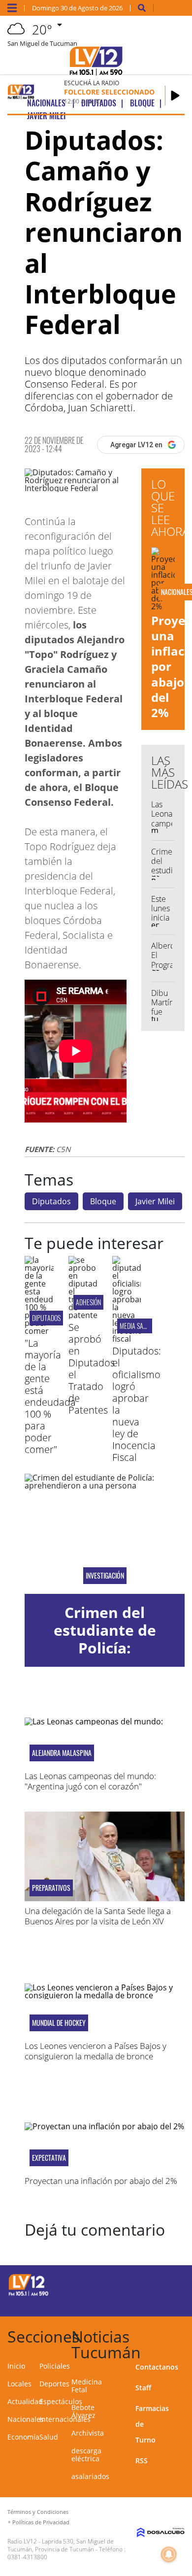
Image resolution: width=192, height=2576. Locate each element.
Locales (19, 2384)
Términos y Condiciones (38, 2512)
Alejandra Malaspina (62, 1753)
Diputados (51, 1201)
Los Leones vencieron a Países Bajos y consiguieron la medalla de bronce (96, 2051)
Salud (49, 2437)
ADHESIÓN (88, 1302)
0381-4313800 (27, 2557)
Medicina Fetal (87, 2386)
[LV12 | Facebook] (150, 2284)
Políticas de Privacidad (41, 2522)
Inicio (16, 2366)
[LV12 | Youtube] (170, 2302)
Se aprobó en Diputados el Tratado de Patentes (92, 1369)
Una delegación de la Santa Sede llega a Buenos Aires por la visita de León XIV (98, 1916)
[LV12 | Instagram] (150, 2302)
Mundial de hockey (59, 2023)
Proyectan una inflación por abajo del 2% (101, 2181)
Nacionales (26, 2419)
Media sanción (139, 1326)
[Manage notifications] (169, 2554)
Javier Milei (155, 1201)
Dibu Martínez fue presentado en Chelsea (171, 1017)
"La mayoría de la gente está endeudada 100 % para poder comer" (50, 1396)
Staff (143, 2388)
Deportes (54, 2384)
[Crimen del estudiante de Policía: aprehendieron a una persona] (105, 1534)
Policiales (55, 2366)
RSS (142, 2460)
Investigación (105, 1576)
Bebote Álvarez (83, 2411)
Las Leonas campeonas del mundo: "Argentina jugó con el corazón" (90, 1781)
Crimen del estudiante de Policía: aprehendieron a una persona (105, 1648)
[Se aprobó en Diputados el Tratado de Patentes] (83, 1315)
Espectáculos (61, 2401)
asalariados (90, 2476)
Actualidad (25, 2401)
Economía (23, 2437)
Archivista (88, 2433)
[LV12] (29, 2294)
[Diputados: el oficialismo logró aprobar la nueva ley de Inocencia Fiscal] (127, 1339)
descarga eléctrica (86, 2455)
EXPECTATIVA (49, 2158)
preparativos (51, 1888)
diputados (46, 1318)
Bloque (103, 1201)
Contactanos (157, 2367)
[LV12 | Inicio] (182, 2335)
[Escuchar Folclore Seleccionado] (175, 96)
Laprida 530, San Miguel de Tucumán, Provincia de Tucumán (61, 2545)
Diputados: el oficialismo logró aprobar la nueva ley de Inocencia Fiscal (137, 1404)
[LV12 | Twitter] (170, 2284)
